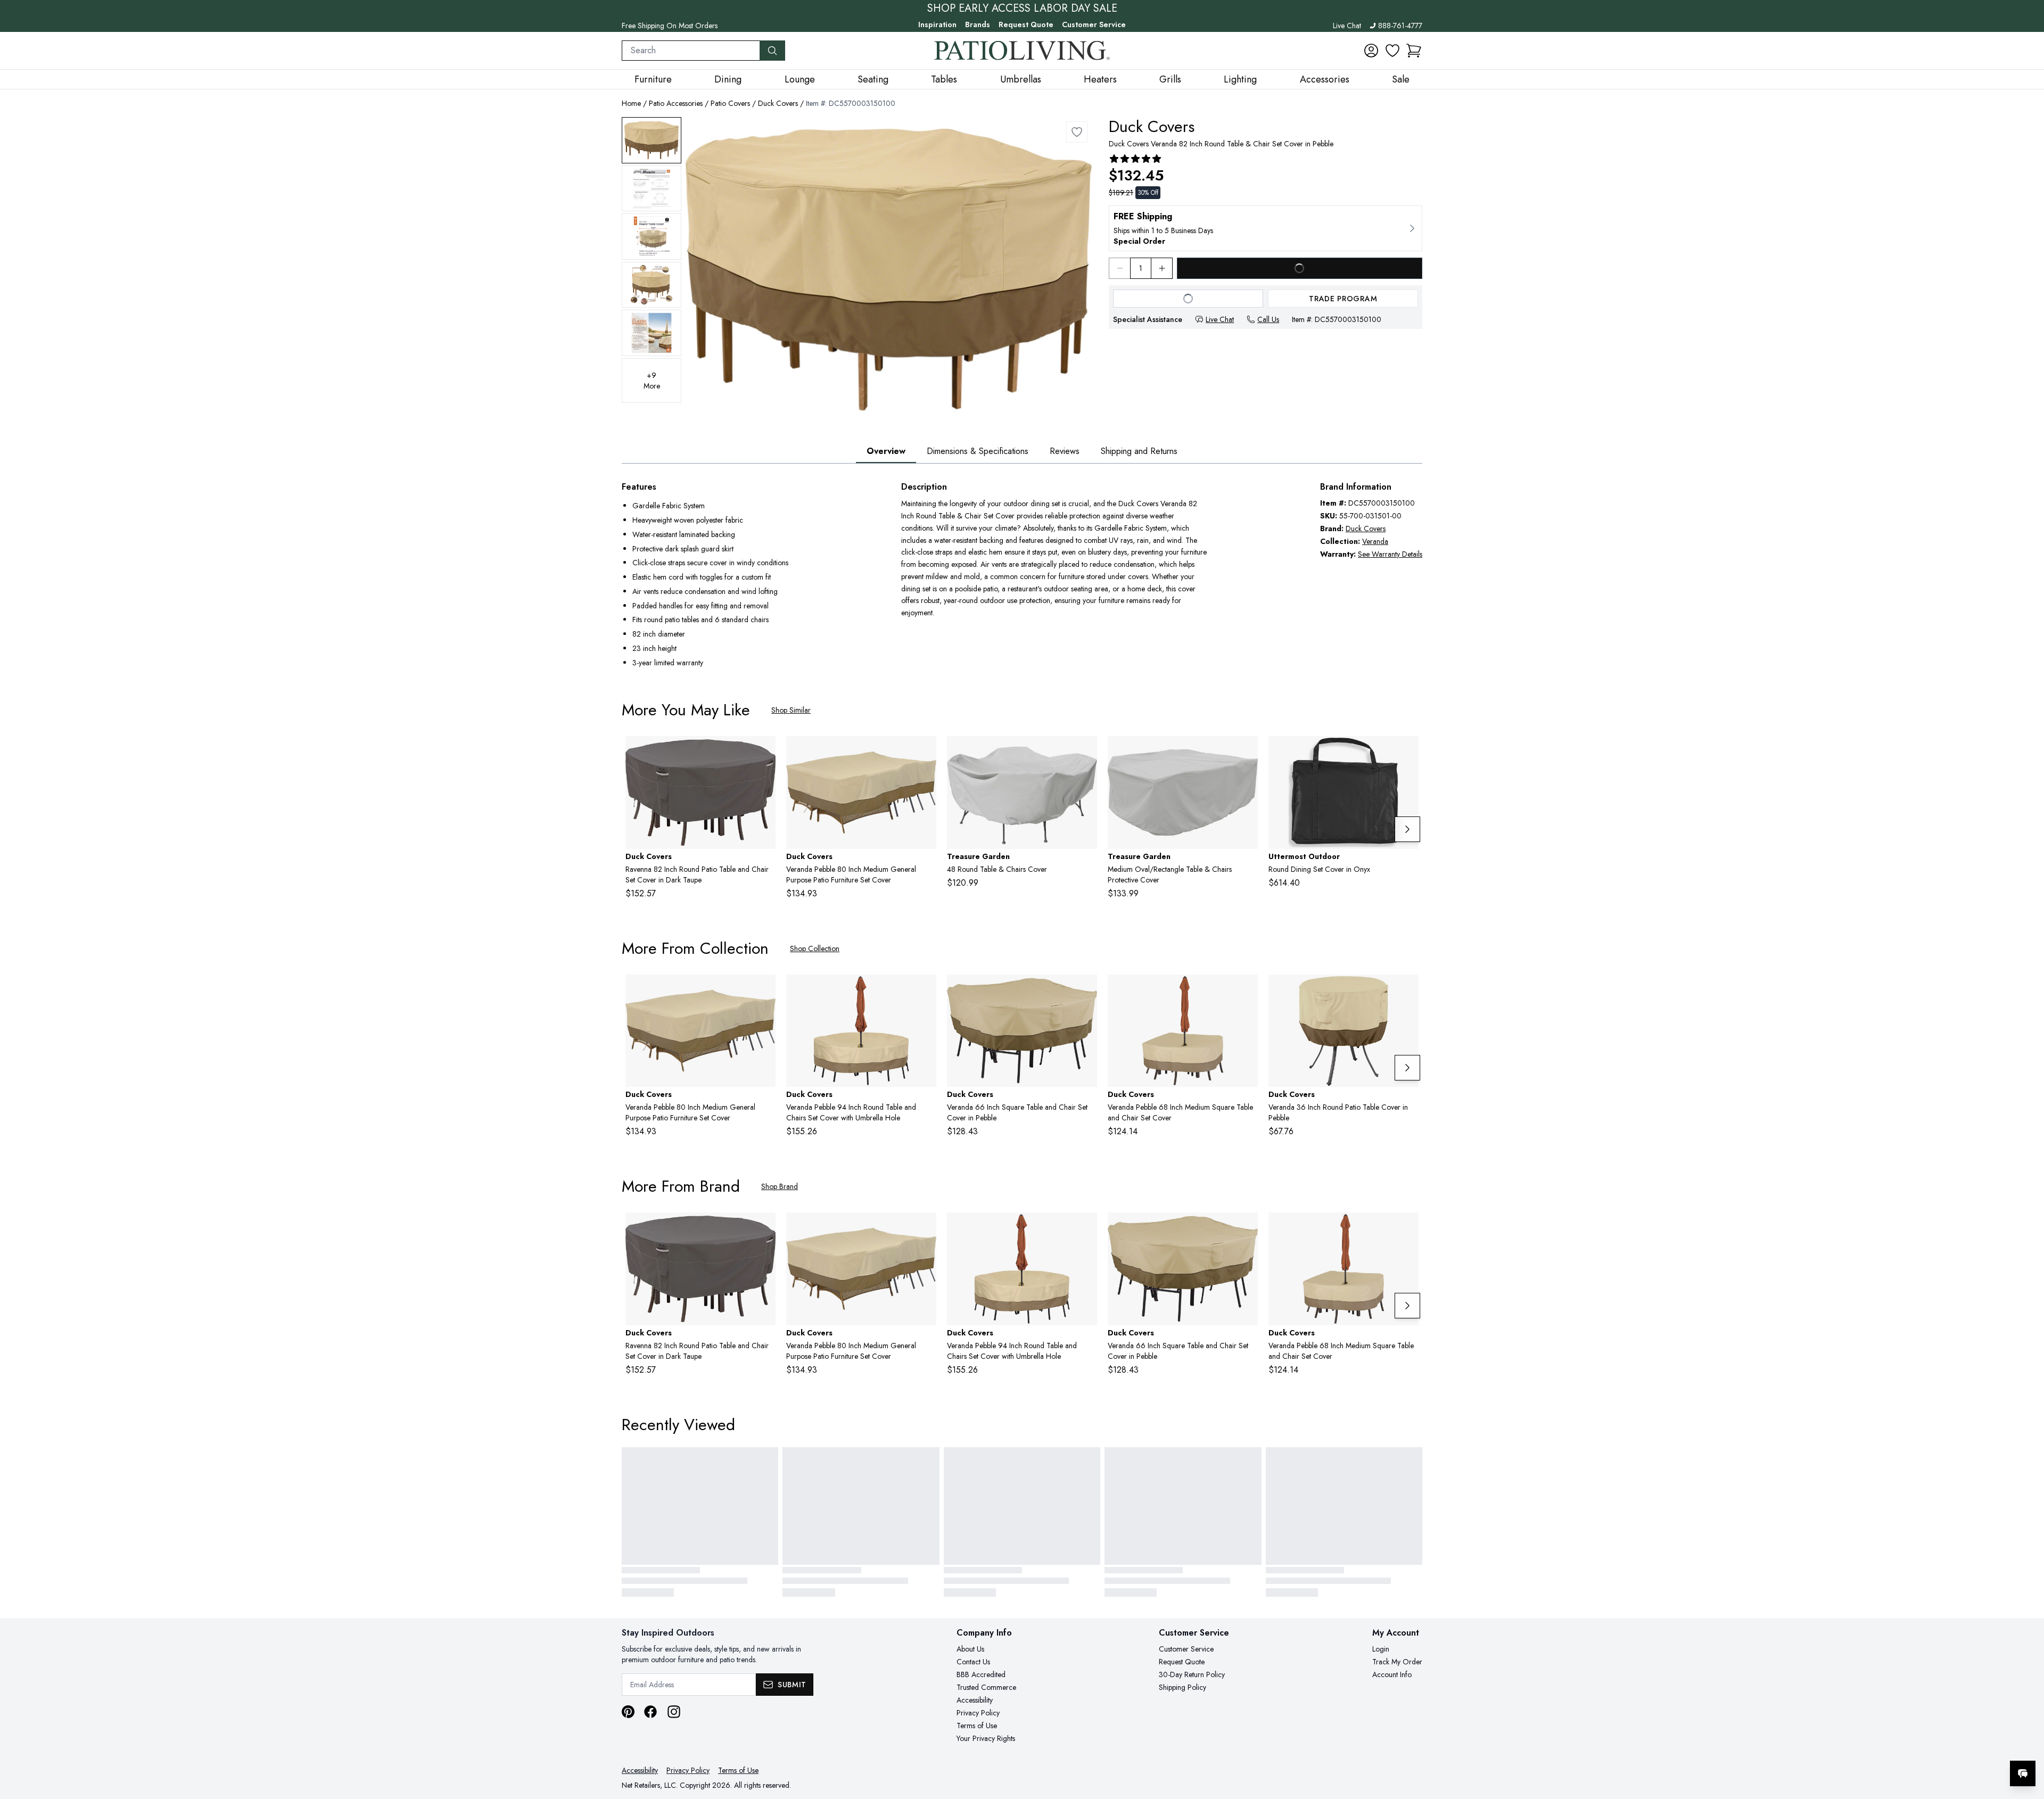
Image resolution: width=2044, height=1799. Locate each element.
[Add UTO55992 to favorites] (1406, 753)
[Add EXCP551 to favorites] (1085, 753)
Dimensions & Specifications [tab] (978, 451)
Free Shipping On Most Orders (670, 26)
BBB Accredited (981, 1674)
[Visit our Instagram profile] (674, 1712)
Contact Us (973, 1662)
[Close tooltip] (2027, 1741)
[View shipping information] (1266, 228)
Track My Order (1397, 1662)
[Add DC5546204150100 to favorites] (924, 991)
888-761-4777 (1400, 26)
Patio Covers (730, 103)
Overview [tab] (886, 451)
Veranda (1375, 541)
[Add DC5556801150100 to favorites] (1406, 991)
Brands (978, 24)
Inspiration (937, 24)
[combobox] (691, 51)
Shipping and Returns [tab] (1139, 451)
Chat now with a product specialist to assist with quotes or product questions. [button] (1948, 1746)
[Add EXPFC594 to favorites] (1246, 753)
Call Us (1268, 319)
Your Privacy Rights (986, 1738)
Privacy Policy (978, 1713)
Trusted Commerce (986, 1687)
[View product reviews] (1135, 159)
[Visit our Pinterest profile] (628, 1712)
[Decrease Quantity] (1119, 268)
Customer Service (1094, 24)
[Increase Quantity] (1162, 268)
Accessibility (975, 1700)
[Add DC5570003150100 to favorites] (1077, 132)
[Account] (1371, 51)
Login (1381, 1649)
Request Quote (1026, 24)
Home (631, 103)
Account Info (1392, 1674)
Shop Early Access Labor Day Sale (1022, 9)
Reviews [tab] (1065, 451)
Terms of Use (977, 1726)
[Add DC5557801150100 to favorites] (924, 753)
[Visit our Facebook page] (650, 1712)
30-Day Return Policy (1192, 1674)
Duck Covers (778, 103)
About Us (970, 1649)
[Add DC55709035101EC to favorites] (763, 753)
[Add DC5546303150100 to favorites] (1246, 991)
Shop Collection (815, 948)
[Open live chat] (2023, 1773)
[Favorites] (1392, 51)
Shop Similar (791, 710)
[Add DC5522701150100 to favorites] (1085, 991)
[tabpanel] (1022, 576)
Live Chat (1347, 26)
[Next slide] (1407, 829)
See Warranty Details (1390, 554)
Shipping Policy (1182, 1687)
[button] (1414, 51)
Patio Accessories (676, 103)
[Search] (772, 51)
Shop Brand (780, 1186)
